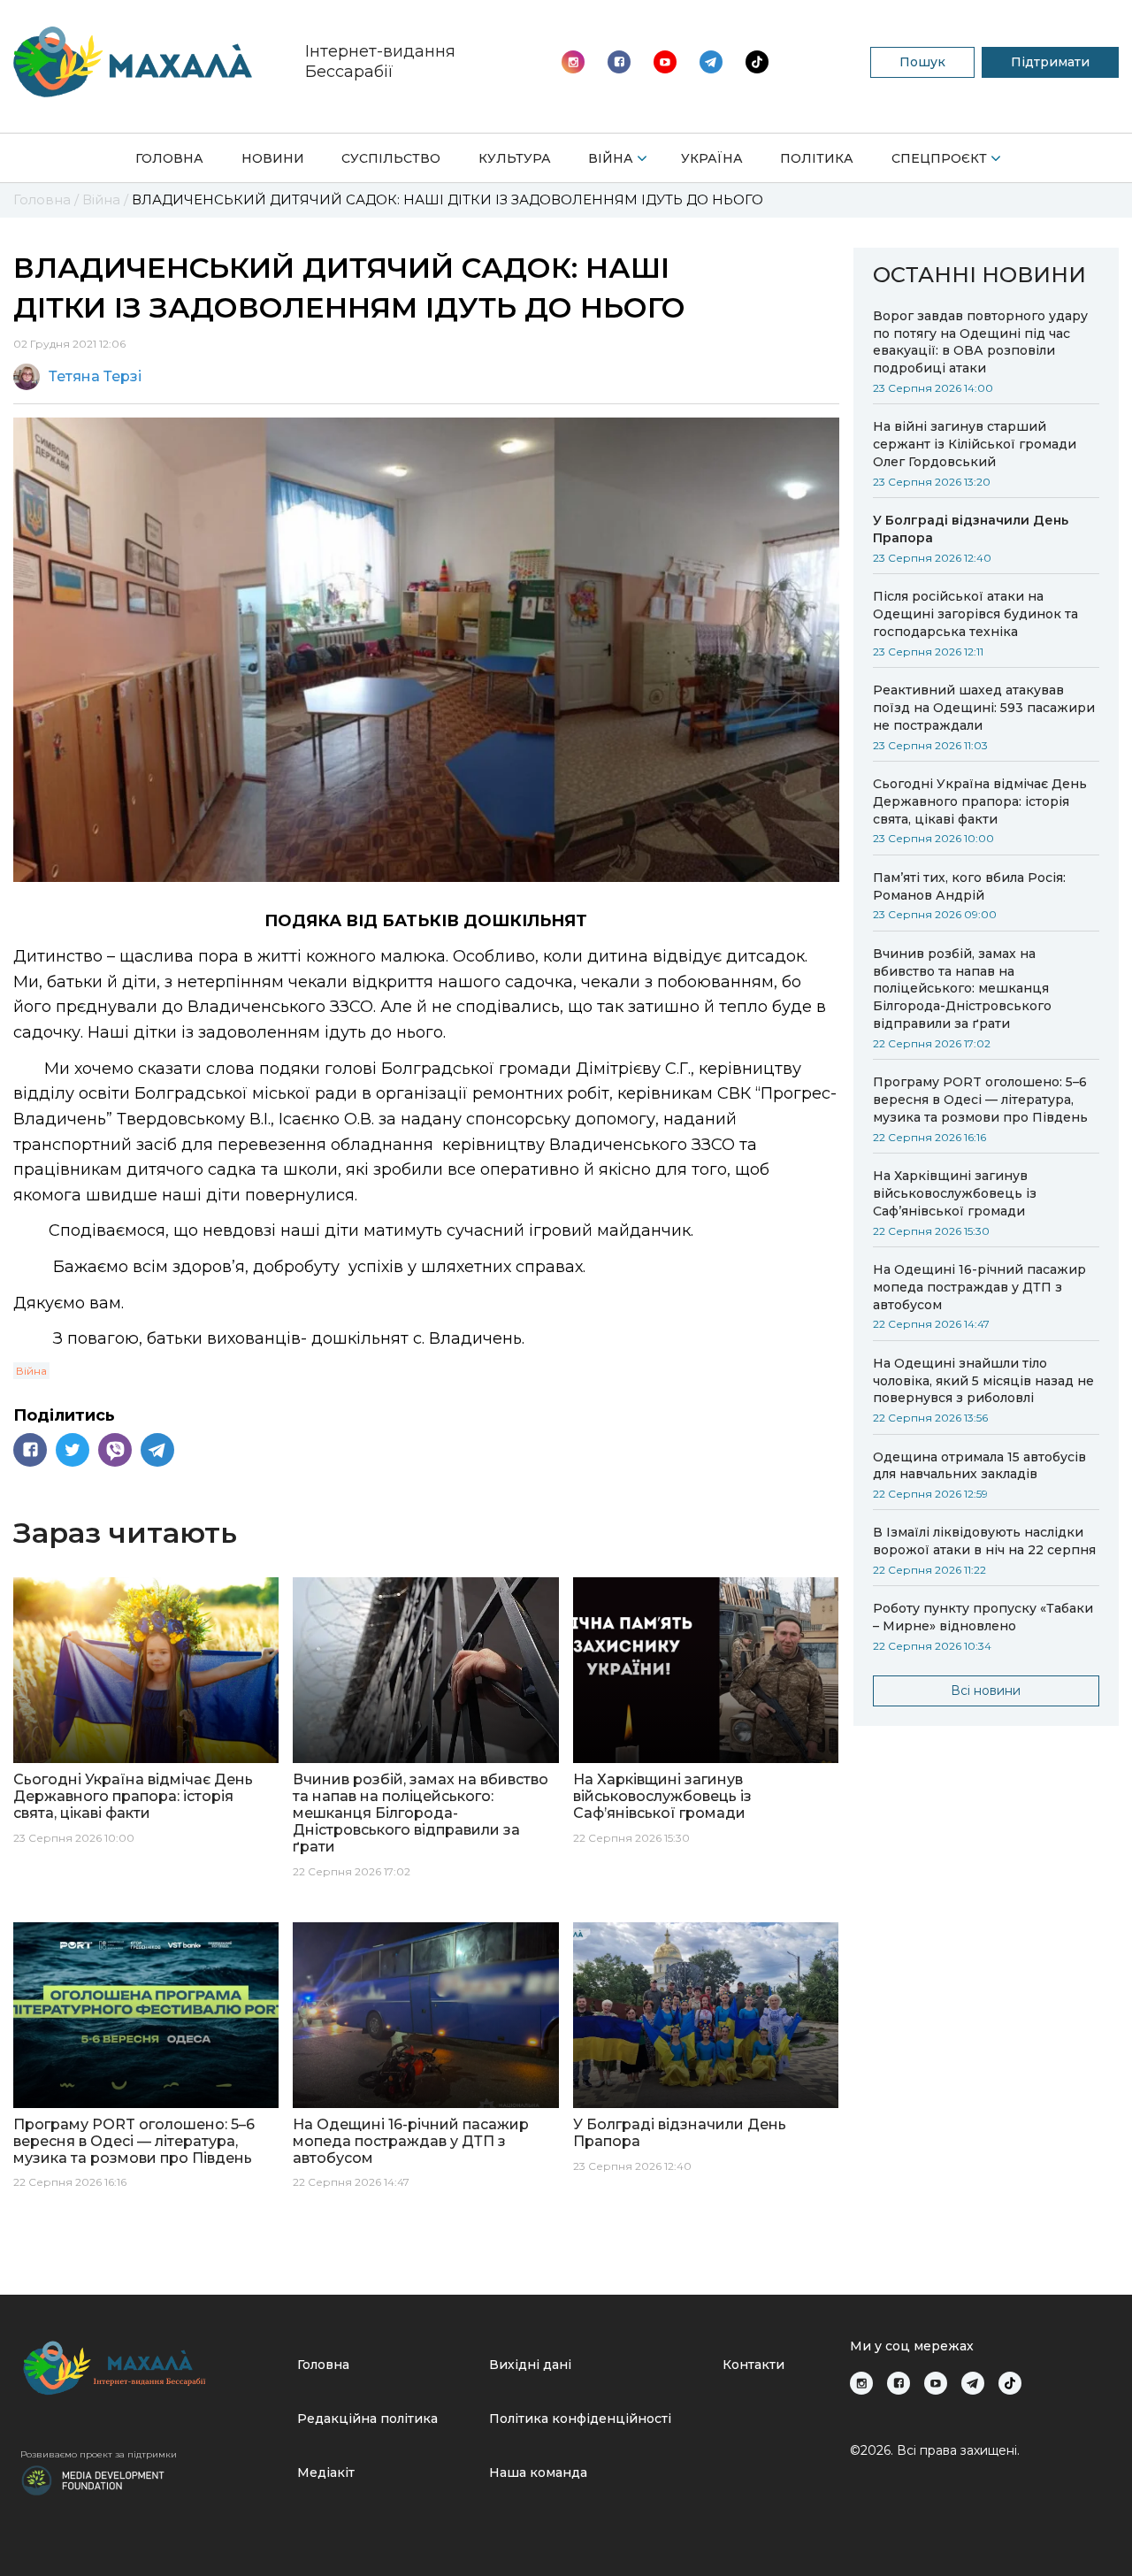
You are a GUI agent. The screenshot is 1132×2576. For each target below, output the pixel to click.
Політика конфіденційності (580, 2419)
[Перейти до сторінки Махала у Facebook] (619, 62)
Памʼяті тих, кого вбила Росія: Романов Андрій (969, 886)
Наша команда (538, 2472)
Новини (273, 158)
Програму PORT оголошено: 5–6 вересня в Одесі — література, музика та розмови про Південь (980, 1100)
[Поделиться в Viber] (115, 1450)
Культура (515, 158)
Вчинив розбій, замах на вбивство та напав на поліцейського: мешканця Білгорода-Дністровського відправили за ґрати (962, 989)
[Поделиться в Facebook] (30, 1450)
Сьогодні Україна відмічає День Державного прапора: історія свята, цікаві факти (980, 801)
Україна (712, 158)
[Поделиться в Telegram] (157, 1450)
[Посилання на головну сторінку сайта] (152, 2368)
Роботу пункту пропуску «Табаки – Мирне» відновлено (983, 1617)
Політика (817, 158)
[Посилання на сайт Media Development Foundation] (93, 2479)
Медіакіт (326, 2472)
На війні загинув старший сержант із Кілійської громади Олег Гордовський (975, 444)
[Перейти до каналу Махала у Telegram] (757, 62)
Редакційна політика (367, 2419)
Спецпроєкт (939, 158)
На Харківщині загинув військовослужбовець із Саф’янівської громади (955, 1193)
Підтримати (1050, 62)
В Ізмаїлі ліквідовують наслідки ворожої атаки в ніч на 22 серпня (984, 1541)
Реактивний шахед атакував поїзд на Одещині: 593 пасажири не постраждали (984, 708)
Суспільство (391, 158)
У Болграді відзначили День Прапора (971, 529)
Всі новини (986, 1690)
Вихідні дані (530, 2365)
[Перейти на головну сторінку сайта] (133, 62)
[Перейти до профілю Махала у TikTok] (1010, 2383)
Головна (169, 158)
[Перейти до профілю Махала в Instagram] (573, 62)
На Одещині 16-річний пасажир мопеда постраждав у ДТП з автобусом (979, 1287)
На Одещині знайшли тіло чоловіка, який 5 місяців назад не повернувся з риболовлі (983, 1381)
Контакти (753, 2365)
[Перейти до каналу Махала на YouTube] (711, 62)
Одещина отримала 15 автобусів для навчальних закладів (979, 1466)
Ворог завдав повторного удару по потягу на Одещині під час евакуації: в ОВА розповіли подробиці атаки (980, 342)
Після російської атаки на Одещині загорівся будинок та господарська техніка (975, 614)
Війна (611, 158)
